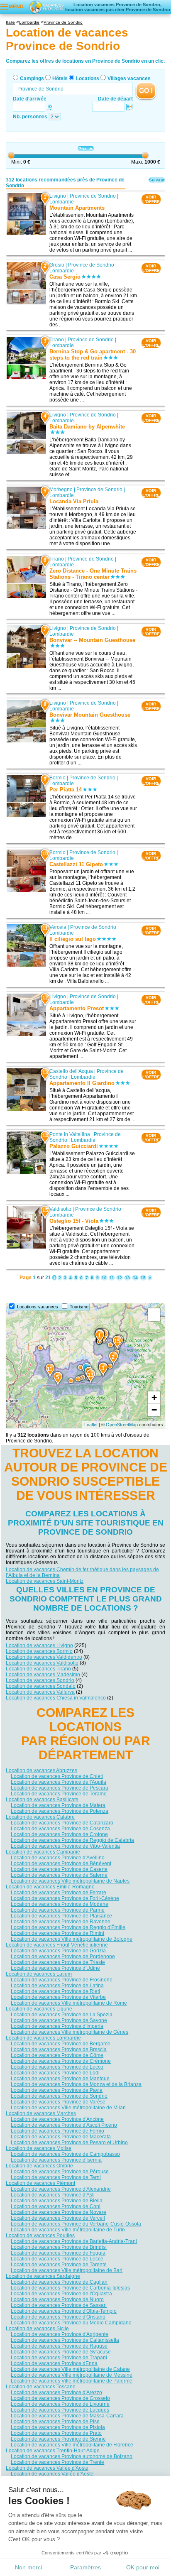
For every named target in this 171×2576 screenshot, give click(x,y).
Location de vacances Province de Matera (58, 1805)
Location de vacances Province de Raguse (59, 2346)
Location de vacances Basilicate (42, 1800)
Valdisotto (60, 1209)
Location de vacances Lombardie (43, 2038)
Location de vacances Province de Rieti (55, 1991)
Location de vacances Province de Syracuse (61, 2352)
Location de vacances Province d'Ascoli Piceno (64, 2125)
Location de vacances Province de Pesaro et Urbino (69, 2143)
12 (120, 1278)
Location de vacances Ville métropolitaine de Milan (68, 2108)
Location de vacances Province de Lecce (57, 2259)
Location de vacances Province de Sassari (59, 2305)
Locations (88, 78)
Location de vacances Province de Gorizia (58, 1951)
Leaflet (91, 1425)
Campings (32, 78)
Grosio (57, 265)
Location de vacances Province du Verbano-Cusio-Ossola (76, 2224)
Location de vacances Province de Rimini (57, 1933)
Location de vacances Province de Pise (55, 2422)
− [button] (154, 1410)
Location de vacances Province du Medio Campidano (71, 2323)
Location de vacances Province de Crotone (59, 1834)
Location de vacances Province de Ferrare (59, 1893)
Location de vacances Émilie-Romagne (50, 1887)
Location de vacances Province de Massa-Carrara (67, 2416)
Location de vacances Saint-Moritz (45, 1581)
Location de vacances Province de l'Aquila (59, 1782)
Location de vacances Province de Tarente (59, 2265)
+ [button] (154, 1397)
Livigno (58, 196)
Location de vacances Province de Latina (57, 1986)
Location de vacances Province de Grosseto (60, 2398)
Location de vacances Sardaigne (43, 2276)
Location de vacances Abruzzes (42, 1770)
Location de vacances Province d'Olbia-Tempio (64, 2311)
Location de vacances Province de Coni (56, 2206)
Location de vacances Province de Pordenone (63, 1956)
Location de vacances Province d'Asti (53, 2195)
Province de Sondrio (93, 196)
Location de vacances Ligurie (39, 2009)
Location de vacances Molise (39, 2148)
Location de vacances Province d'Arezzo (56, 2392)
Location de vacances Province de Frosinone (62, 1980)
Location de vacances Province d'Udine (55, 1968)
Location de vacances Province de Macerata (61, 2137)
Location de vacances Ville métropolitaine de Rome (69, 2003)
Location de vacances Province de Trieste (58, 1962)
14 (135, 1278)
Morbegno (61, 490)
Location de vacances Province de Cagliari (59, 2282)
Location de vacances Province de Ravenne (61, 1922)
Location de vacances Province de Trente (57, 2462)
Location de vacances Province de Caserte (59, 1869)
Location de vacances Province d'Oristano (58, 2317)
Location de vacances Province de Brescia (59, 2050)
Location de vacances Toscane (41, 2387)
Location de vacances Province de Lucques (60, 2410)
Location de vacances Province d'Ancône (57, 2119)
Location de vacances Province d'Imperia (57, 2026)
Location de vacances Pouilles (40, 2236)
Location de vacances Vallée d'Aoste (47, 2468)
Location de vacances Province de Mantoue (60, 2079)
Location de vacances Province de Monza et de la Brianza (76, 2084)
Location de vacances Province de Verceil (58, 2218)
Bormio (57, 778)
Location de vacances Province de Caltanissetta (65, 2340)
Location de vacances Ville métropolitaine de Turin (68, 2230)
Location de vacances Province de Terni (56, 2177)
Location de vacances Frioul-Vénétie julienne (57, 1945)
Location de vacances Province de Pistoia (58, 2427)
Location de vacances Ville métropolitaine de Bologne (72, 1939)
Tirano (57, 340)
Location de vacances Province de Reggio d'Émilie (68, 1927)
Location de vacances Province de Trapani (59, 2358)
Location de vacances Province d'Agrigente (60, 2334)
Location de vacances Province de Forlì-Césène (65, 1898)
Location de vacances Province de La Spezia (62, 2015)
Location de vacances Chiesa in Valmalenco (56, 1698)
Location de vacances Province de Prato (56, 2433)
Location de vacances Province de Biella (57, 2201)
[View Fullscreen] (154, 1315)
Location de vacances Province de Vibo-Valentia (65, 1846)
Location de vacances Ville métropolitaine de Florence (72, 2445)
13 (127, 1278)
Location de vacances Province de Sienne (58, 2439)
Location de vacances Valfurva (40, 1692)
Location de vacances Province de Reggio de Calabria (72, 1840)
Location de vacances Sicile (37, 2329)
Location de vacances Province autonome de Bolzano (72, 2456)
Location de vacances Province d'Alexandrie (61, 2189)
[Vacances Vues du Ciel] (46, 7)
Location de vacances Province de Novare (59, 2212)
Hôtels (60, 78)
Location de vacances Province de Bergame (61, 2044)
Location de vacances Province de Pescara (60, 1788)
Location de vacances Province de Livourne (60, 2404)
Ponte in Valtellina (70, 1134)
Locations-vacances (38, 1307)
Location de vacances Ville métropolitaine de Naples (70, 1881)
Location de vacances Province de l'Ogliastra (61, 2294)
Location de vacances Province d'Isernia (56, 2160)
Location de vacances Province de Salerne (59, 1875)
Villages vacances (129, 78)
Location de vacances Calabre (40, 1817)
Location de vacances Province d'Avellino (58, 1858)
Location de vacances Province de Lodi (55, 2073)
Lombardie (62, 202)
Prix (83, 148)
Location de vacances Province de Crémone (61, 2061)
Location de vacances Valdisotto (42, 1663)
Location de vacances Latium (39, 1974)
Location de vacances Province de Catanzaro (62, 1823)
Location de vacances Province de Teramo (59, 1794)
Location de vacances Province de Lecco (57, 2067)
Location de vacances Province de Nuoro (57, 2299)
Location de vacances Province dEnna (54, 2363)
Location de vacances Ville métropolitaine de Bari (67, 2270)
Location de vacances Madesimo (43, 1675)
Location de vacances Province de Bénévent (61, 1863)
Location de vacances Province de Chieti (57, 1776)
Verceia (58, 928)
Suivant (157, 180)
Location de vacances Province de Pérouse (60, 2172)
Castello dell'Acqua (71, 1071)
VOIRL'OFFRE (151, 199)
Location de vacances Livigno (39, 1646)
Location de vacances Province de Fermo (57, 2131)
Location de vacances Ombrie (39, 2166)
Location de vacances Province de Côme (57, 2055)
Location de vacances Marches (41, 2113)
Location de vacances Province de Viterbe (58, 1997)
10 (104, 1278)
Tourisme (79, 1307)
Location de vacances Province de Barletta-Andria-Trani (74, 2241)
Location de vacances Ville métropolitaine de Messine (72, 2375)
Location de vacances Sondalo (41, 1686)
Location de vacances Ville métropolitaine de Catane (70, 2369)
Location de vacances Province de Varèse (58, 2102)
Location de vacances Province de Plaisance (61, 1916)
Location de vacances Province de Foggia (58, 2253)
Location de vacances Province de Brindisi (59, 2247)
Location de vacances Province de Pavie (57, 2090)
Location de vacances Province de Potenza (60, 1811)
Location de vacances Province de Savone (59, 2020)
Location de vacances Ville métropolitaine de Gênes (70, 2032)
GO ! (146, 91)
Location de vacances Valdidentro (44, 1657)
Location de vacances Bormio (39, 1651)
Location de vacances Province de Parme (58, 1910)
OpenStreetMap (122, 1425)
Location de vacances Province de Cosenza (60, 1829)
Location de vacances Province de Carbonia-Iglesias (70, 2288)
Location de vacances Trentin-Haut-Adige (53, 2451)
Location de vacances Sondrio (40, 1680)
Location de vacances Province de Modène (60, 1904)
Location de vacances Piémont (40, 2183)
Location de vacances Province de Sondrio (59, 2096)
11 (112, 1278)
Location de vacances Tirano (38, 1669)
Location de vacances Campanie (43, 1852)
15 (143, 1278)
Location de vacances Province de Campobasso (65, 2154)
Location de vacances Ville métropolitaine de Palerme (72, 2381)
